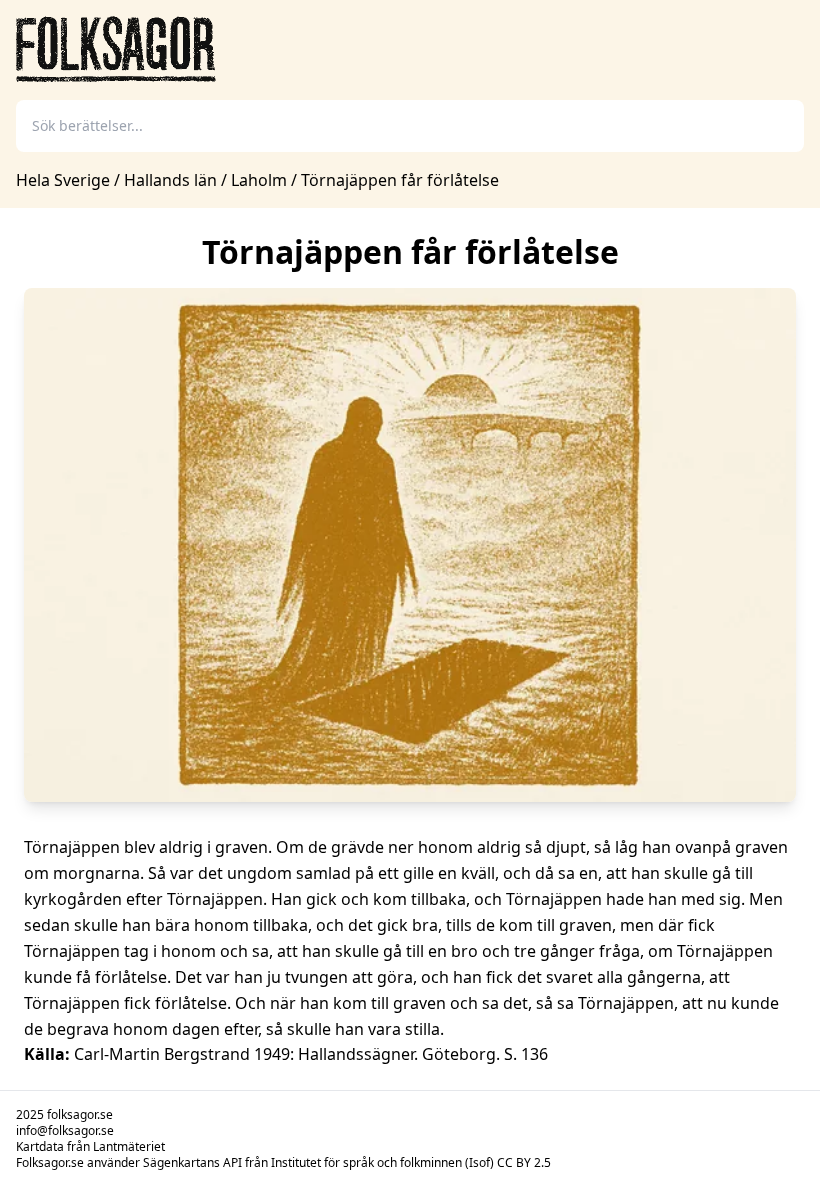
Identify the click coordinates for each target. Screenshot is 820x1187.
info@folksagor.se (65, 1130)
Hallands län (170, 180)
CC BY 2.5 (524, 1162)
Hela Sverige (65, 180)
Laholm (259, 180)
